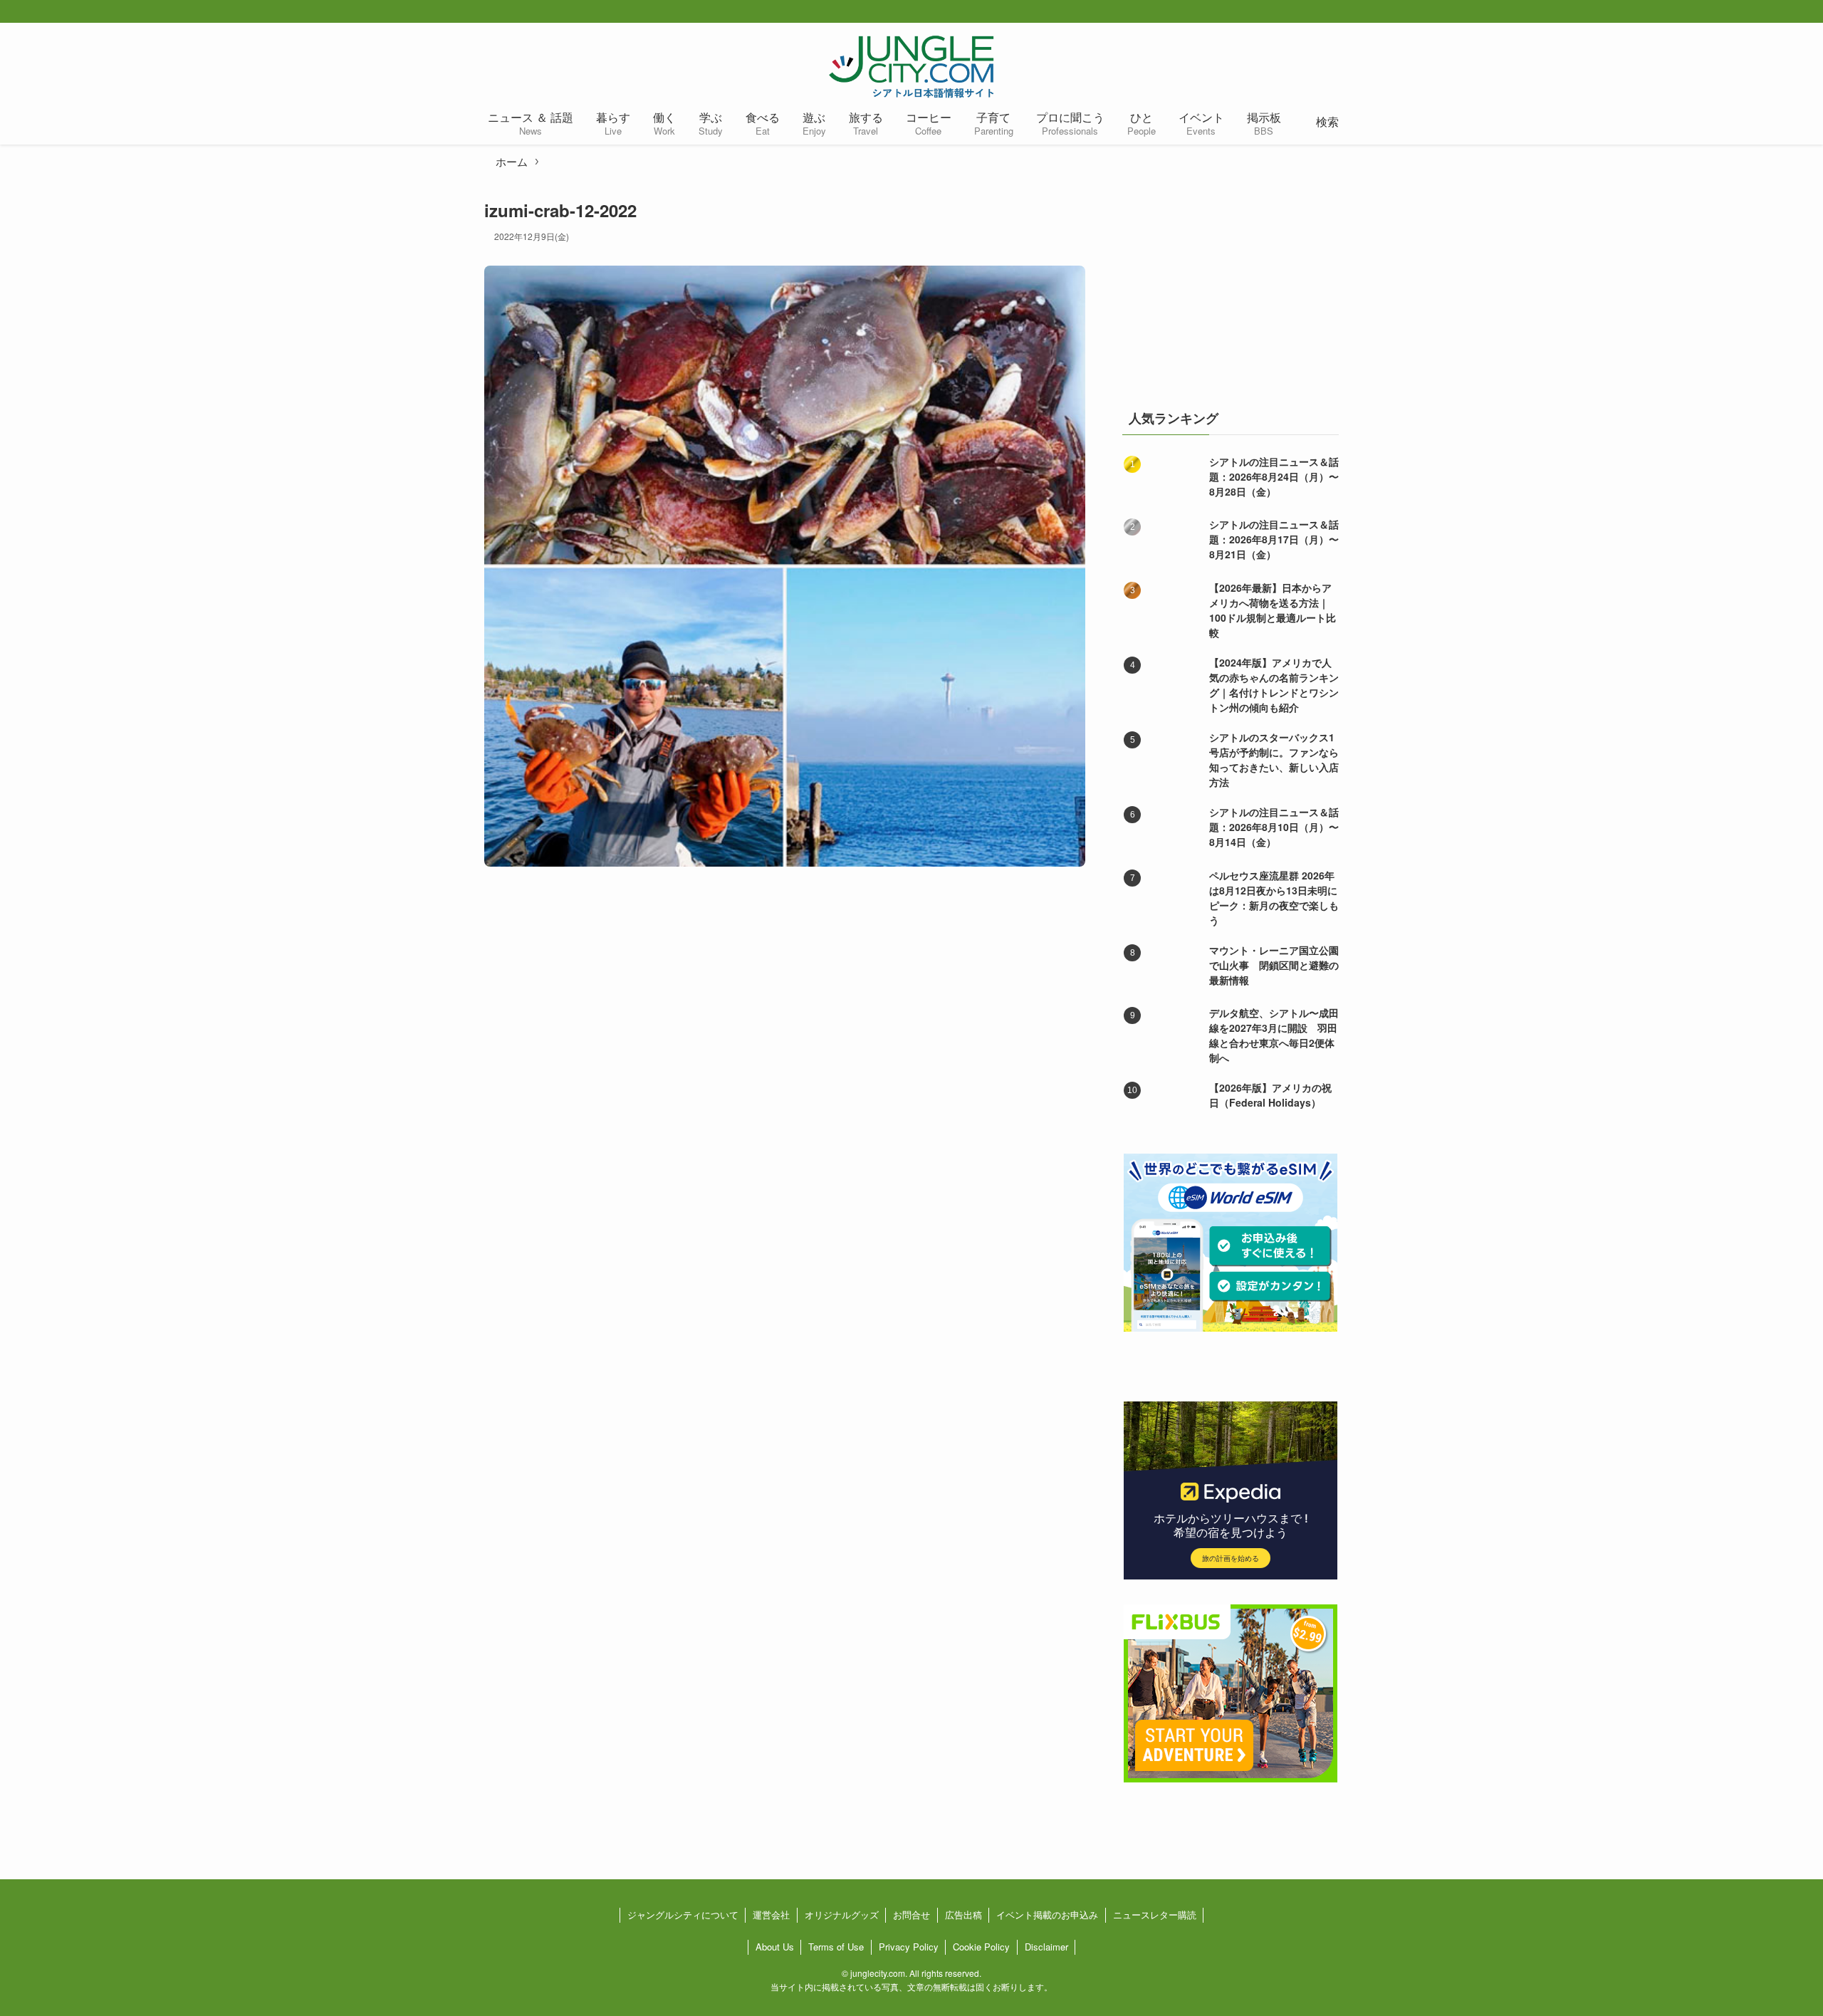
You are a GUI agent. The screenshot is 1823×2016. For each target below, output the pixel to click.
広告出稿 (963, 1915)
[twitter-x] (1316, 12)
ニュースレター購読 (1155, 1915)
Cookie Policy (981, 1947)
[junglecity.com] (911, 66)
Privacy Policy (909, 1947)
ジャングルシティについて (683, 1915)
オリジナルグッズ (842, 1915)
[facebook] (1293, 12)
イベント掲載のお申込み (1047, 1915)
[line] (1362, 12)
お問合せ (911, 1915)
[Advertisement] (1231, 288)
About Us (775, 1947)
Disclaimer (1046, 1947)
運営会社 (771, 1915)
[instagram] (1339, 12)
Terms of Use (836, 1947)
